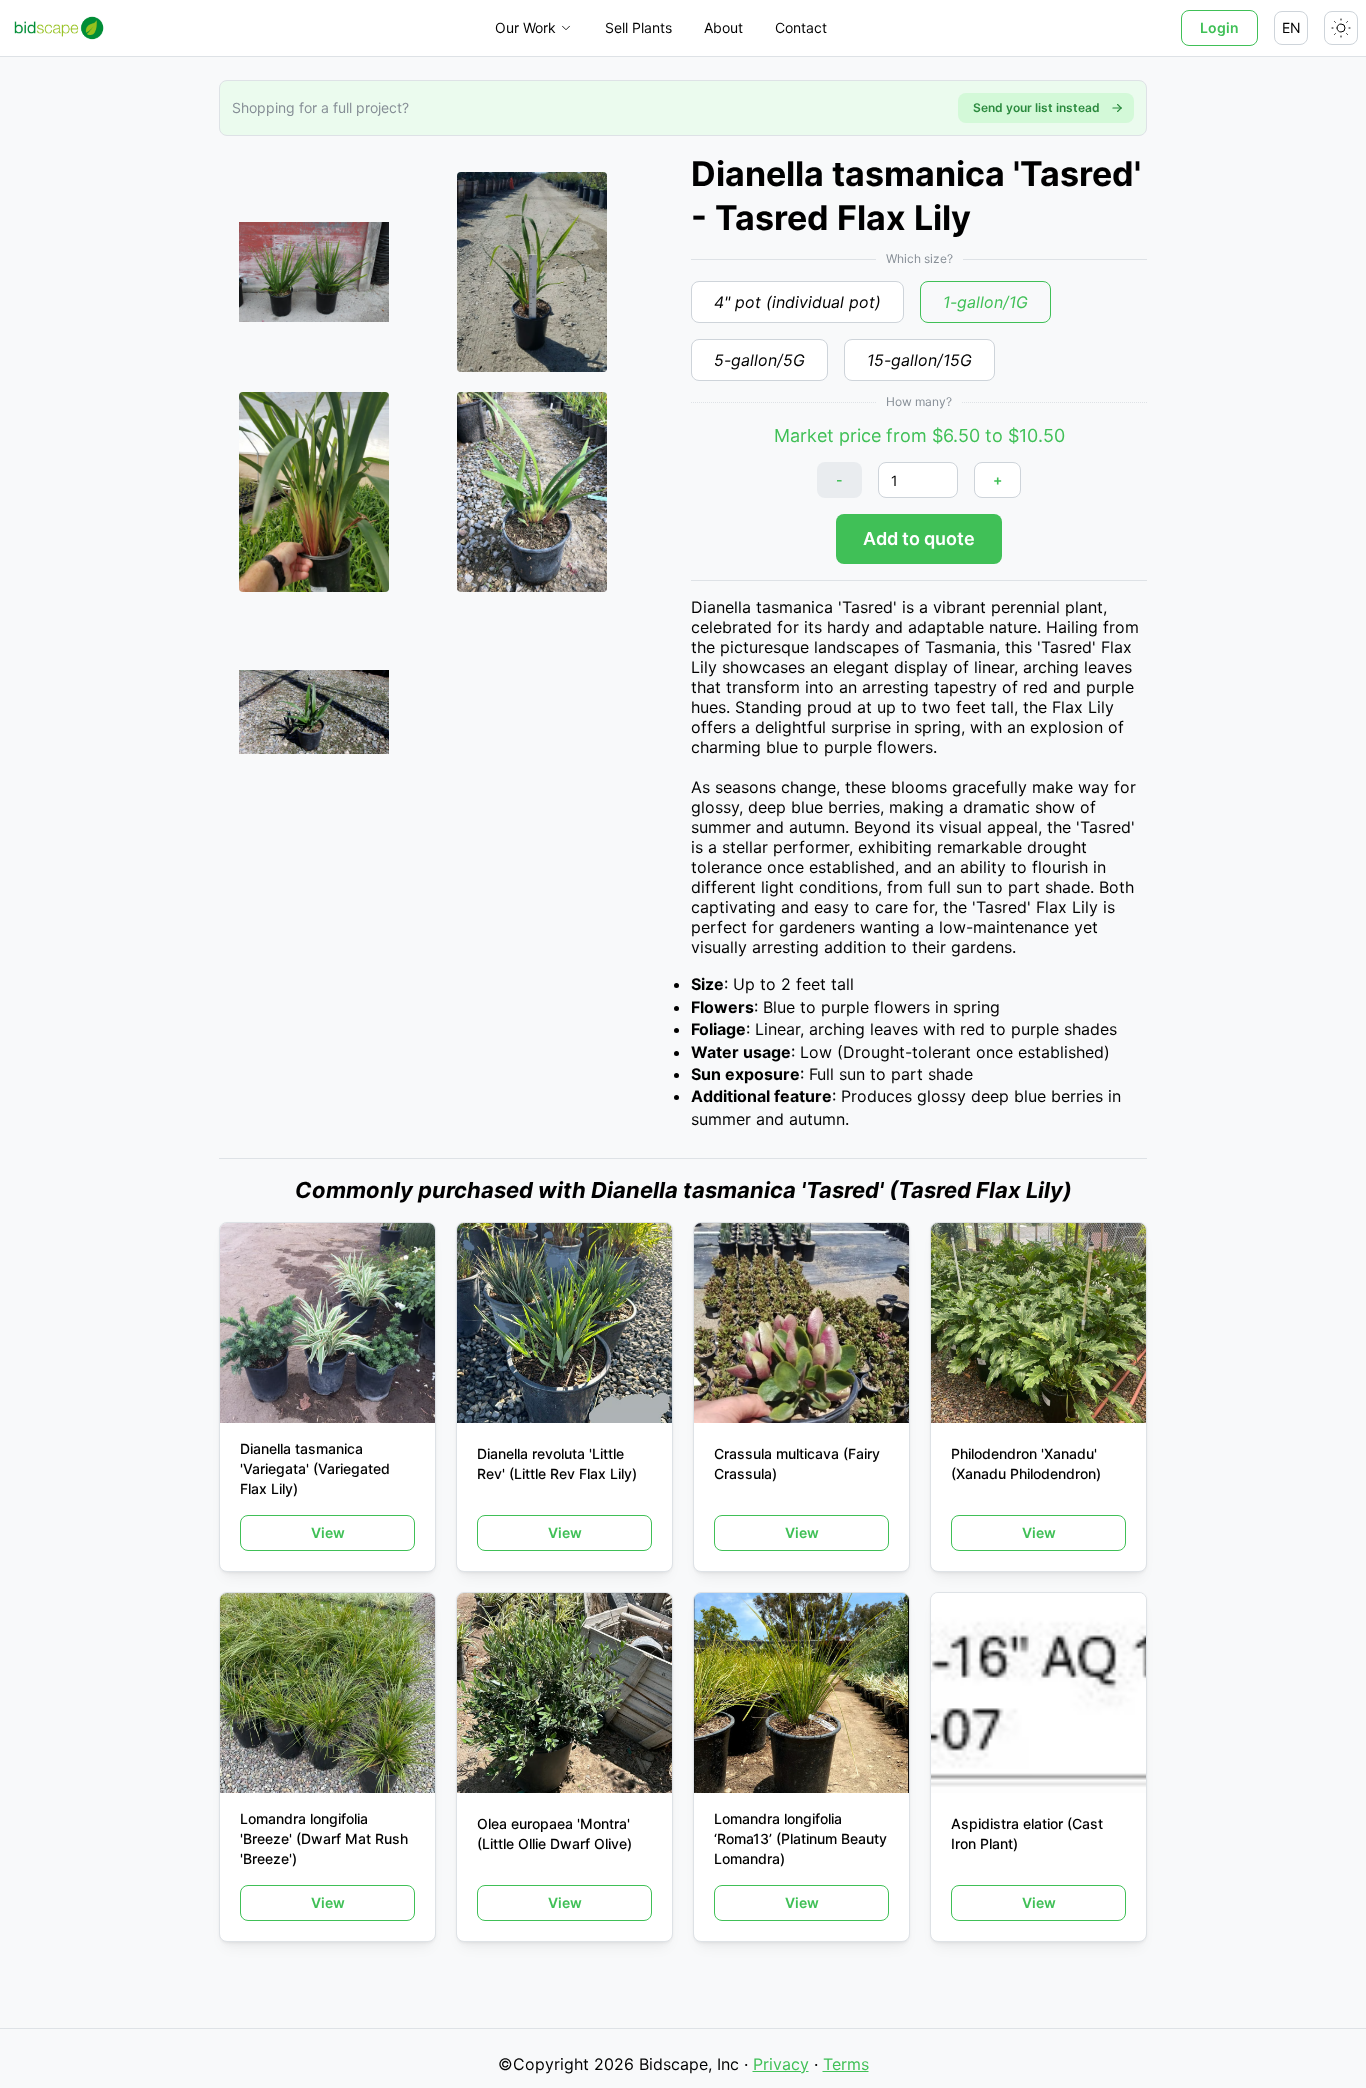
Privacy (781, 2064)
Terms (846, 2064)
